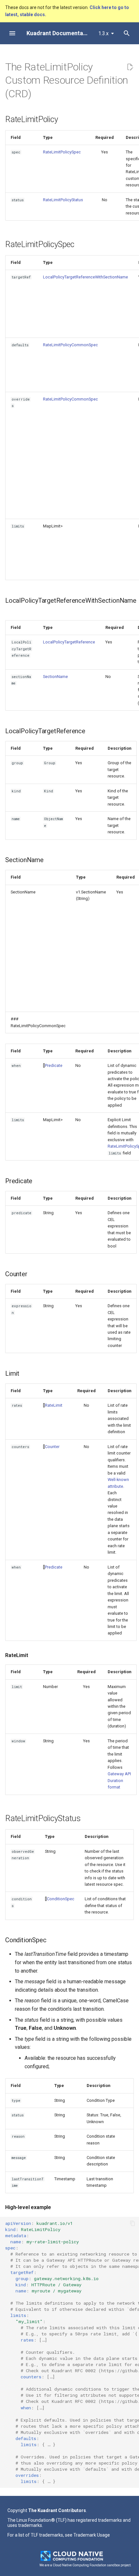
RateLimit (54, 1405)
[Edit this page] (130, 67)
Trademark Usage (92, 2535)
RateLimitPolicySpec (62, 152)
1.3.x (103, 33)
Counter (52, 1447)
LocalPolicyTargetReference (69, 642)
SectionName (55, 677)
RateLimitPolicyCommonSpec (70, 345)
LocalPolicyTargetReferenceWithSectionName (86, 277)
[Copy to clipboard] (133, 2223)
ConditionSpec (61, 1899)
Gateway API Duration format (119, 1780)
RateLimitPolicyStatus (63, 200)
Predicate (54, 1065)
